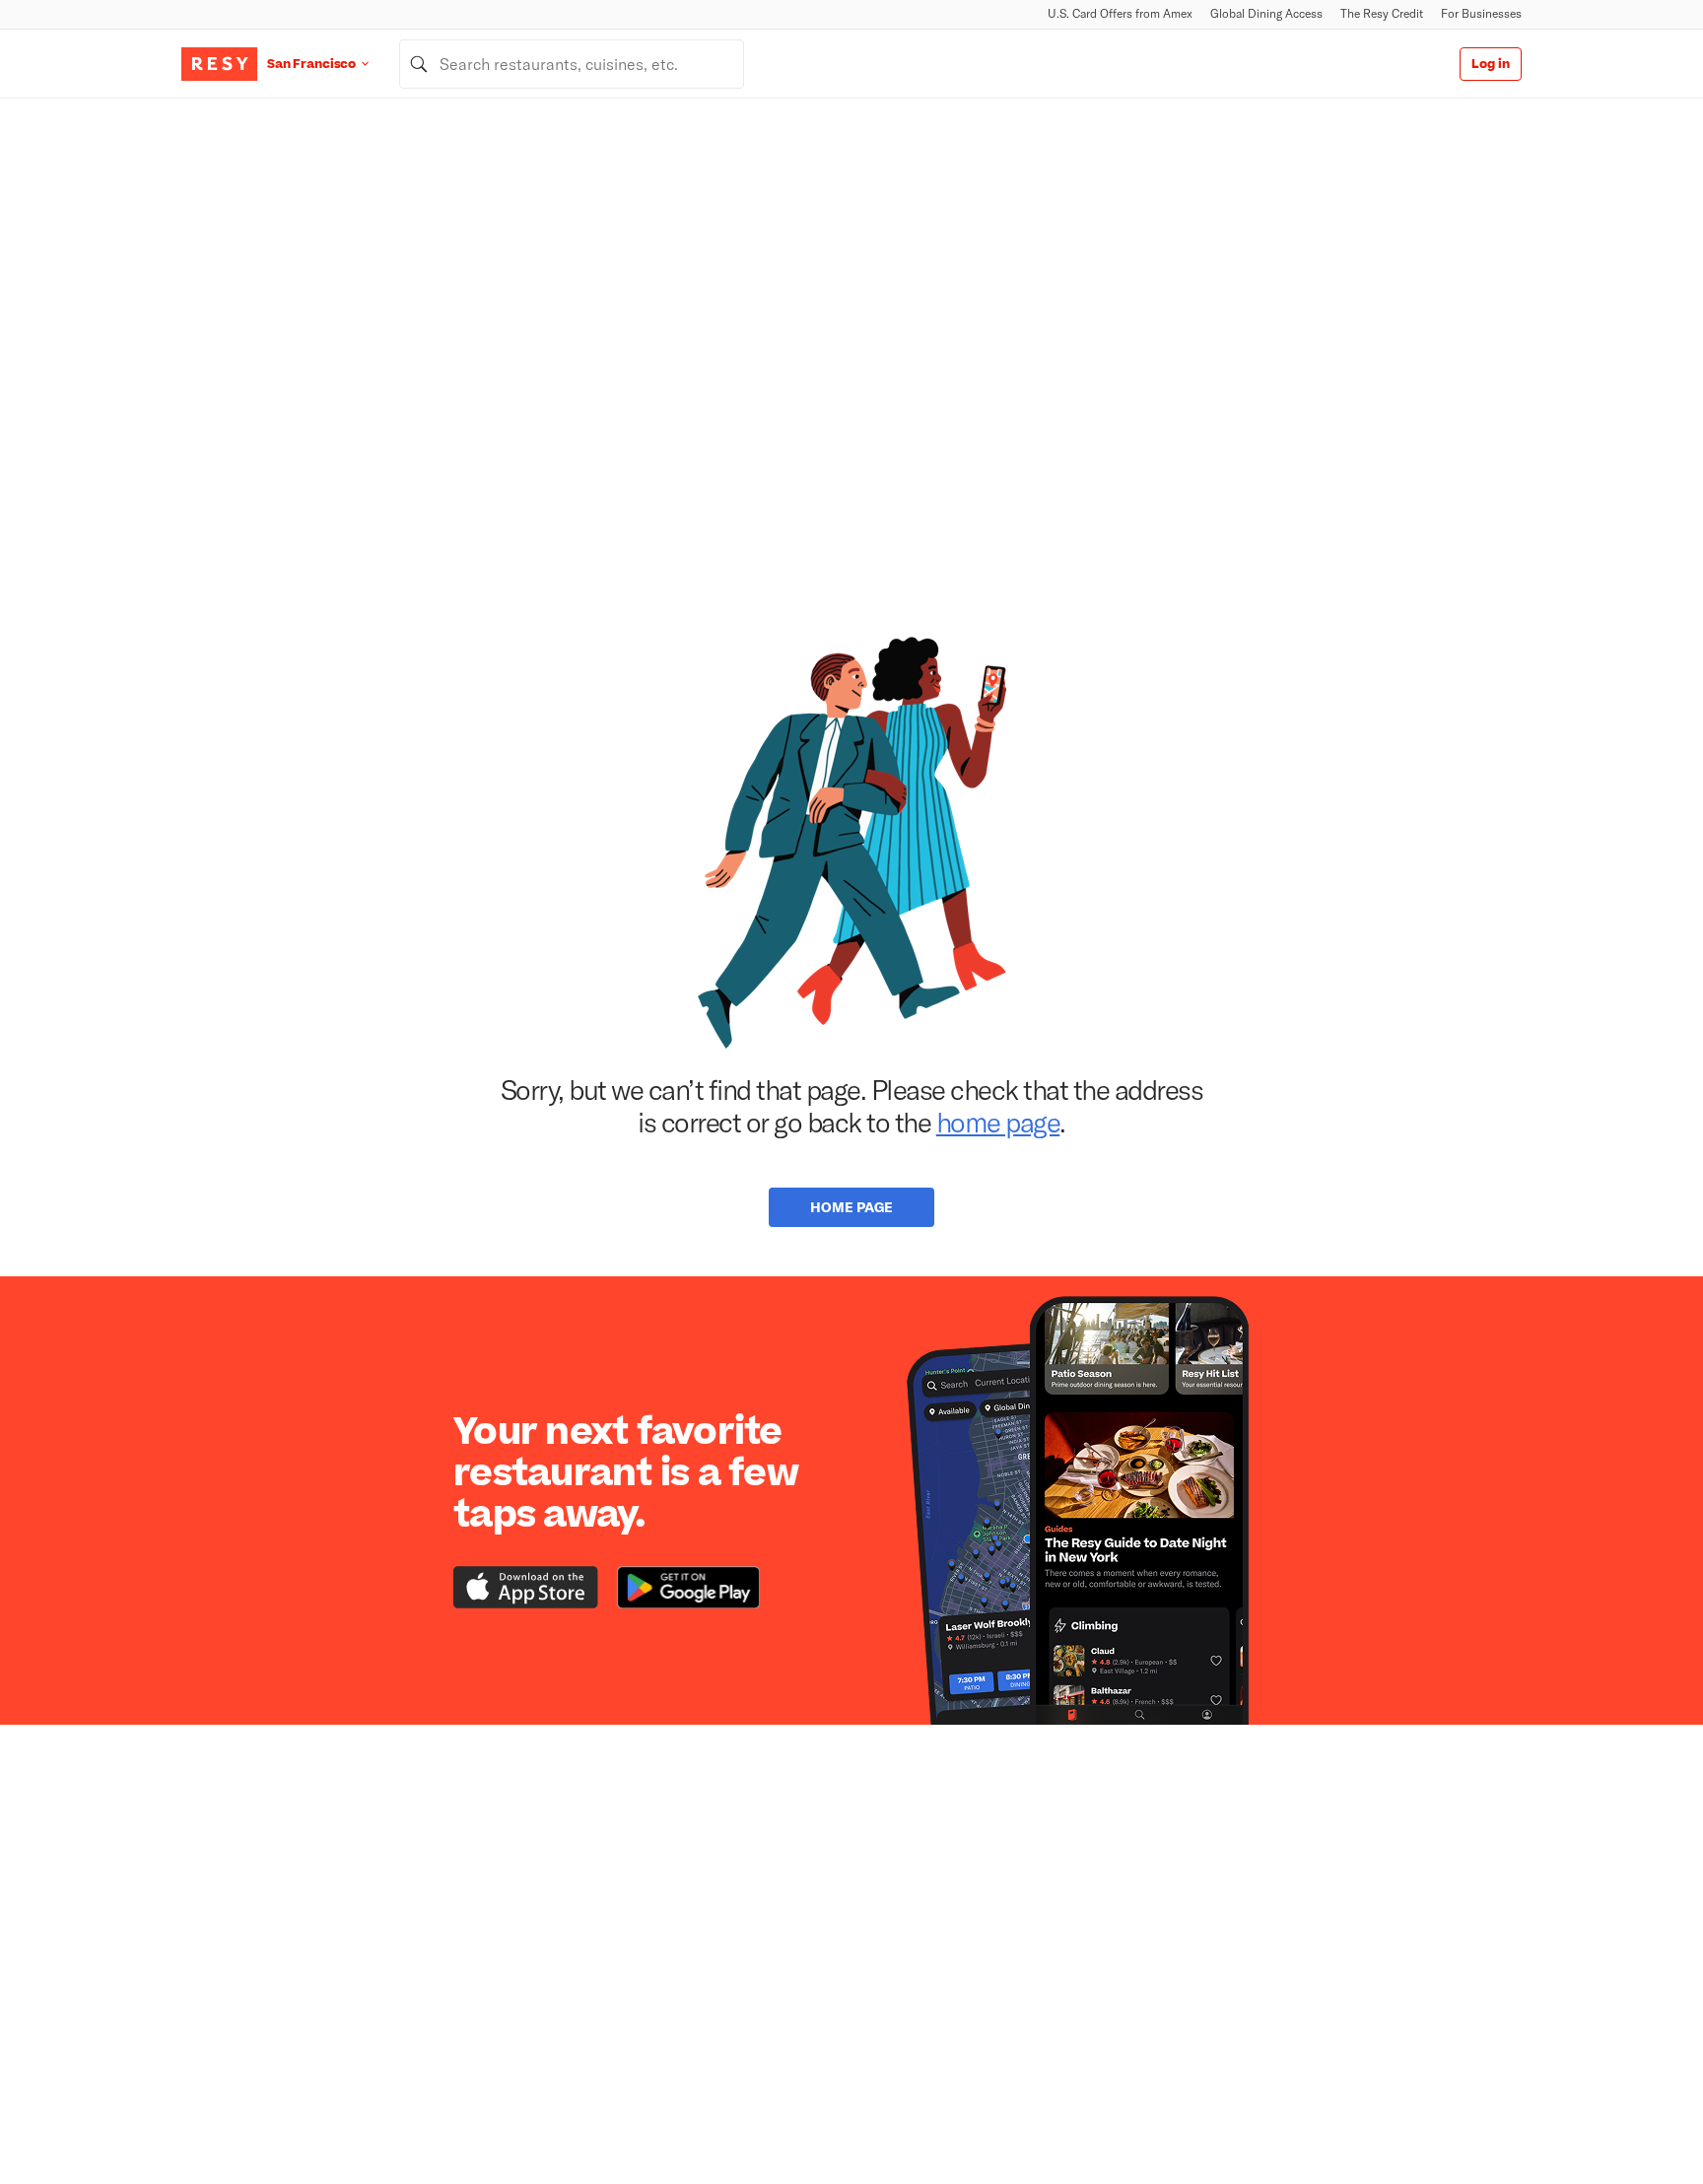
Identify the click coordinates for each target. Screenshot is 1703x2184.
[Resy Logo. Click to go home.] (219, 64)
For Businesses (1481, 13)
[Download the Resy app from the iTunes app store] (526, 1587)
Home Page (851, 1207)
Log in (1491, 64)
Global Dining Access (1266, 13)
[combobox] (572, 64)
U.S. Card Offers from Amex (1120, 13)
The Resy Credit (1382, 13)
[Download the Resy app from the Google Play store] (688, 1587)
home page (998, 1122)
